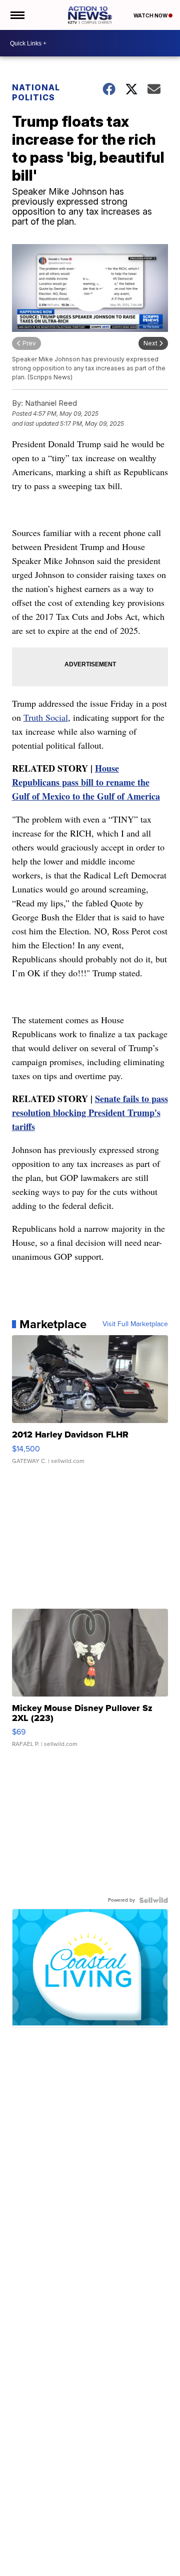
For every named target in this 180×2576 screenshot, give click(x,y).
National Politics (36, 92)
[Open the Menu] (17, 15)
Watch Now (151, 15)
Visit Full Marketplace (135, 1324)
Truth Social (46, 717)
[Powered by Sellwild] (153, 1900)
